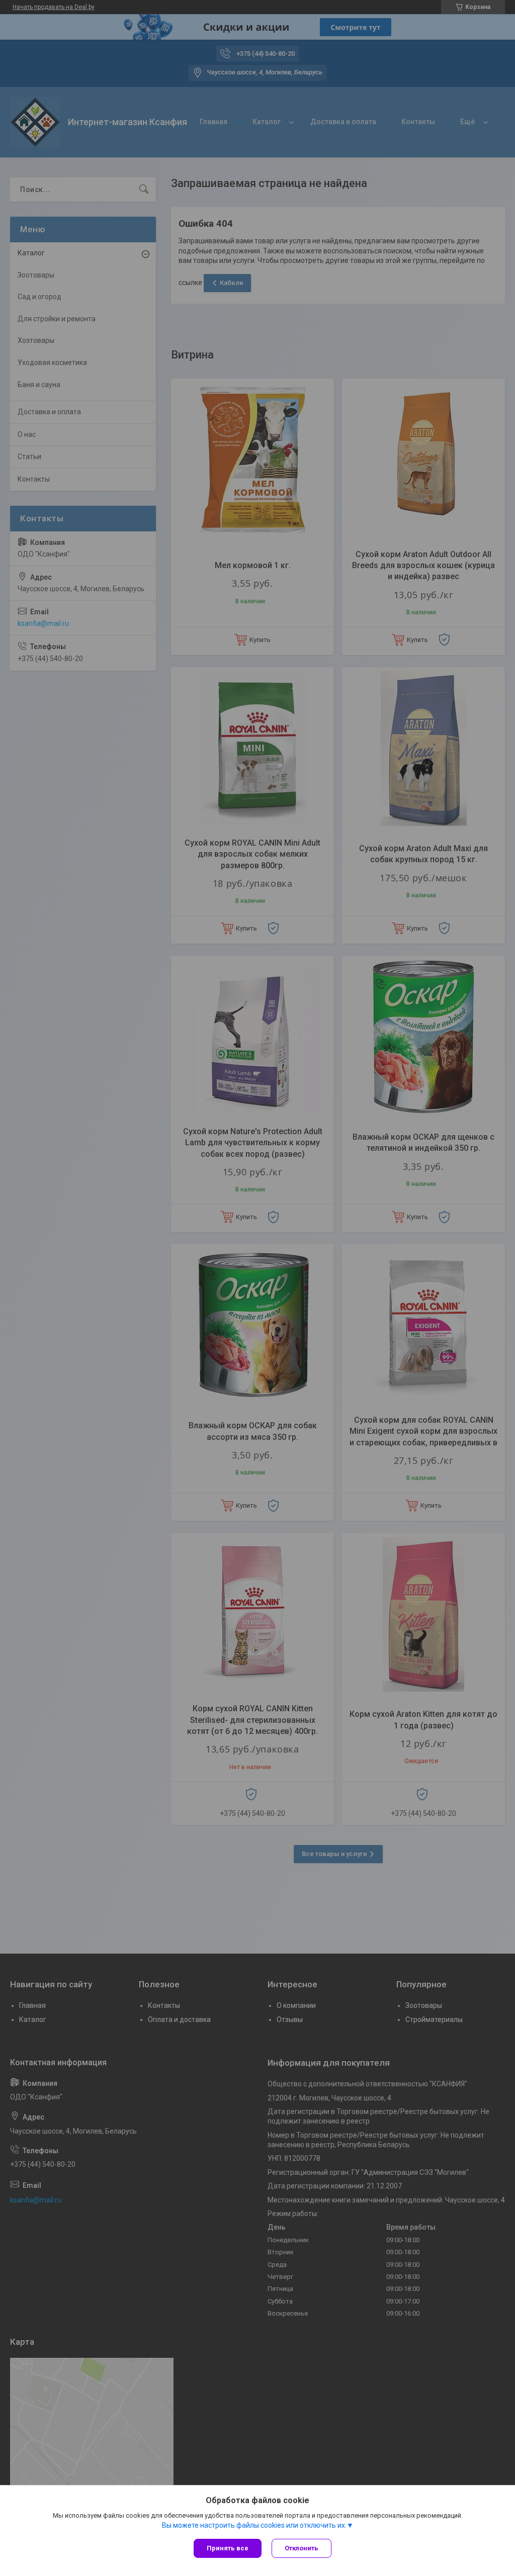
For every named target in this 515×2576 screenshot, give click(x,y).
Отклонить (302, 2548)
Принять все (228, 2548)
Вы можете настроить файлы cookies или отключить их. (254, 2525)
